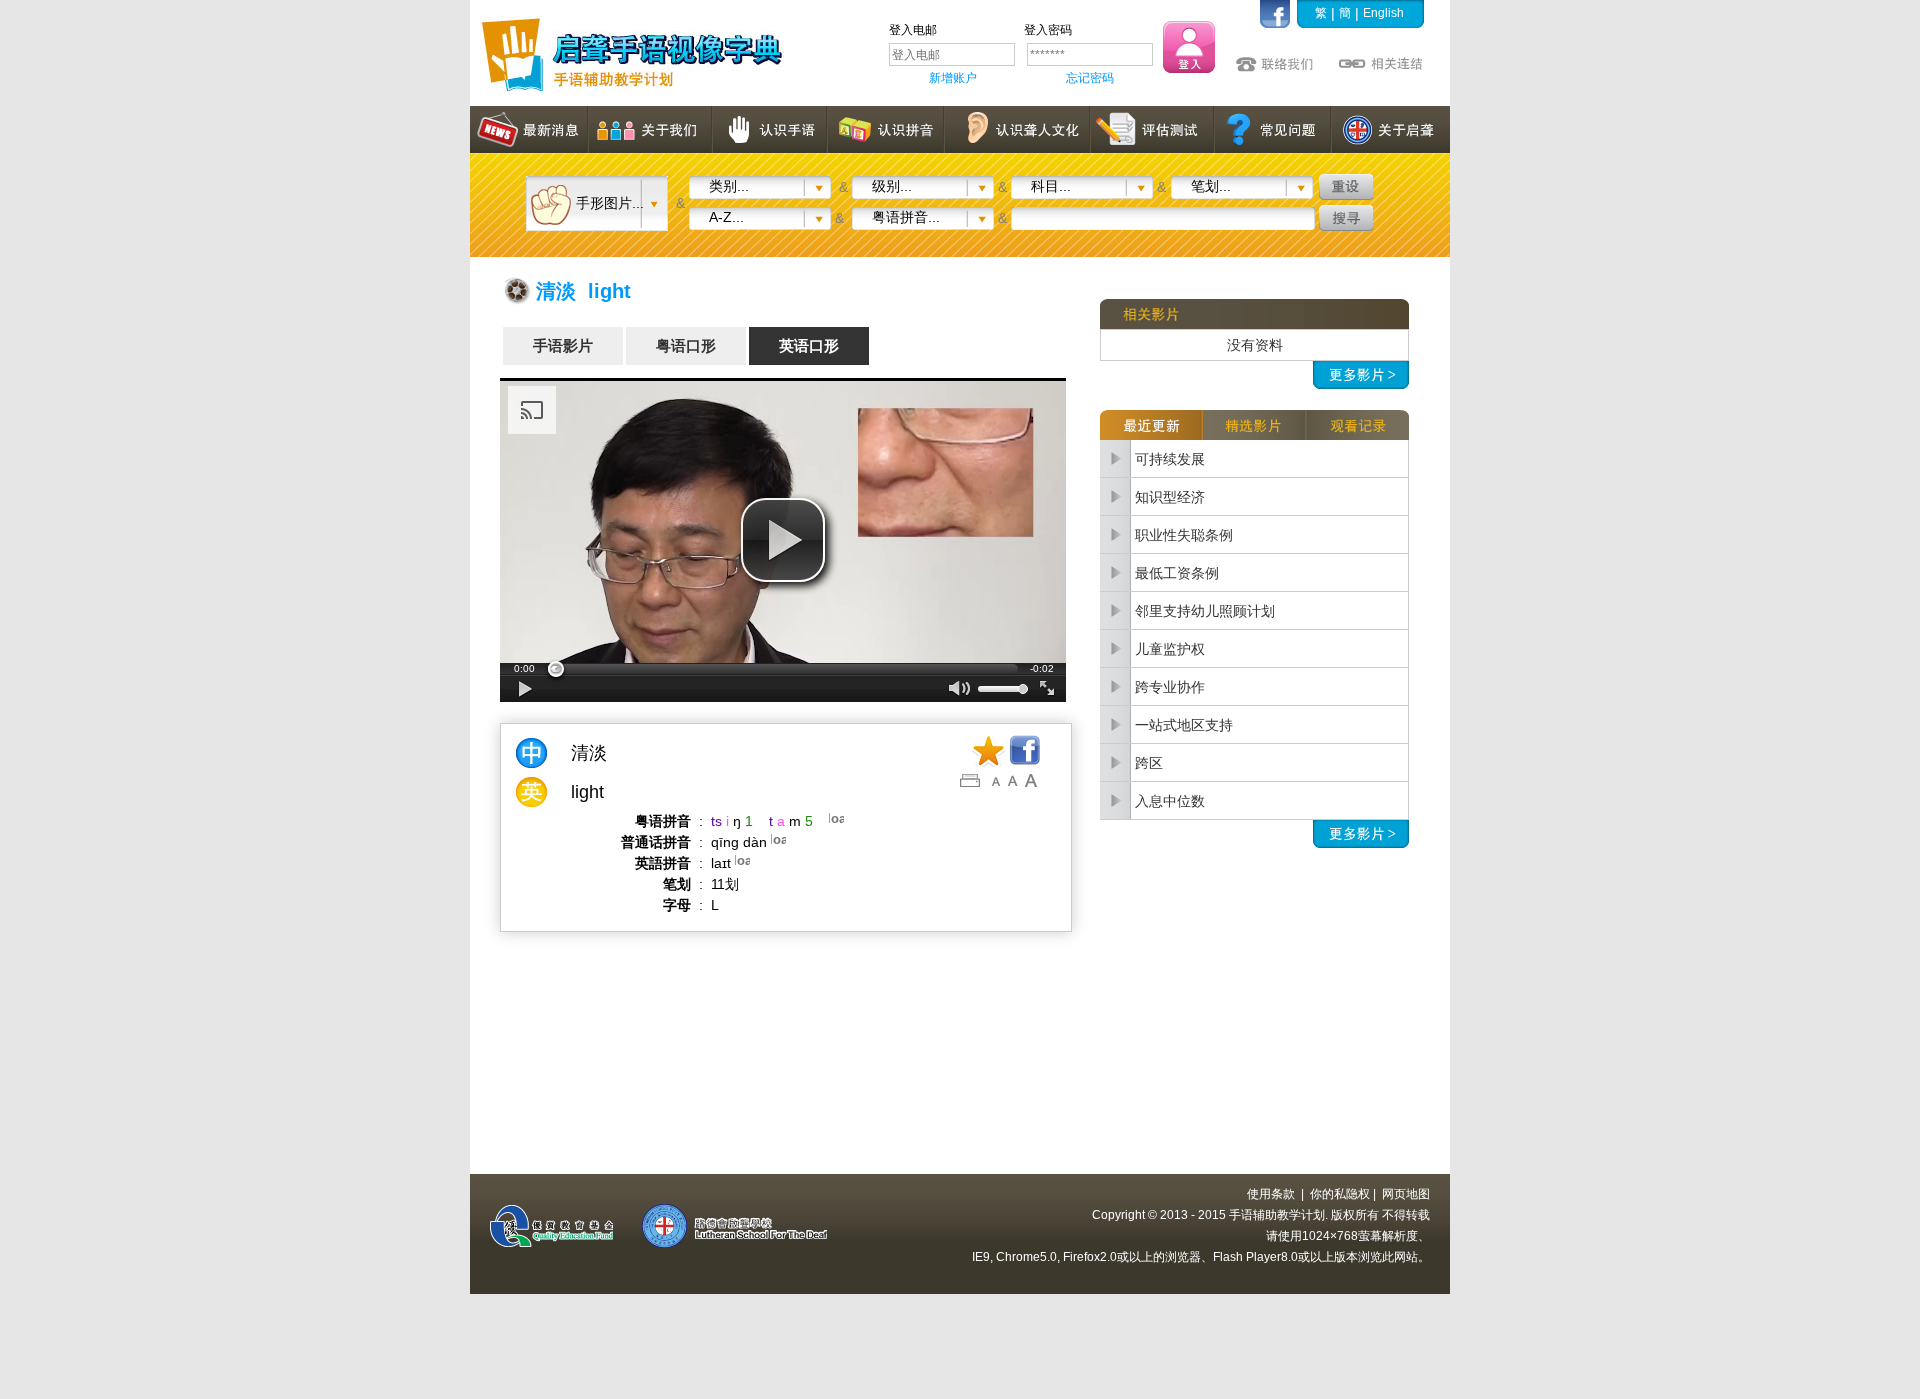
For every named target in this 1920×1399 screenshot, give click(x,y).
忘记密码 (1090, 78)
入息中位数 (1170, 801)
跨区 (1149, 763)
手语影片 (563, 345)
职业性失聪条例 (1184, 535)
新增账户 (953, 78)
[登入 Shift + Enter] (1189, 47)
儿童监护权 (1170, 649)
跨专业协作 (1170, 687)
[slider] (783, 669)
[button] (783, 540)
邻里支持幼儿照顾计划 (1205, 611)
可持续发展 (1170, 459)
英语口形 (809, 345)
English (1383, 13)
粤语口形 (686, 345)
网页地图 (1406, 1194)
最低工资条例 (1177, 573)
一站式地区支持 (1184, 725)
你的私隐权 (1340, 1194)
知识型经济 (1170, 497)
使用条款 (1271, 1194)
